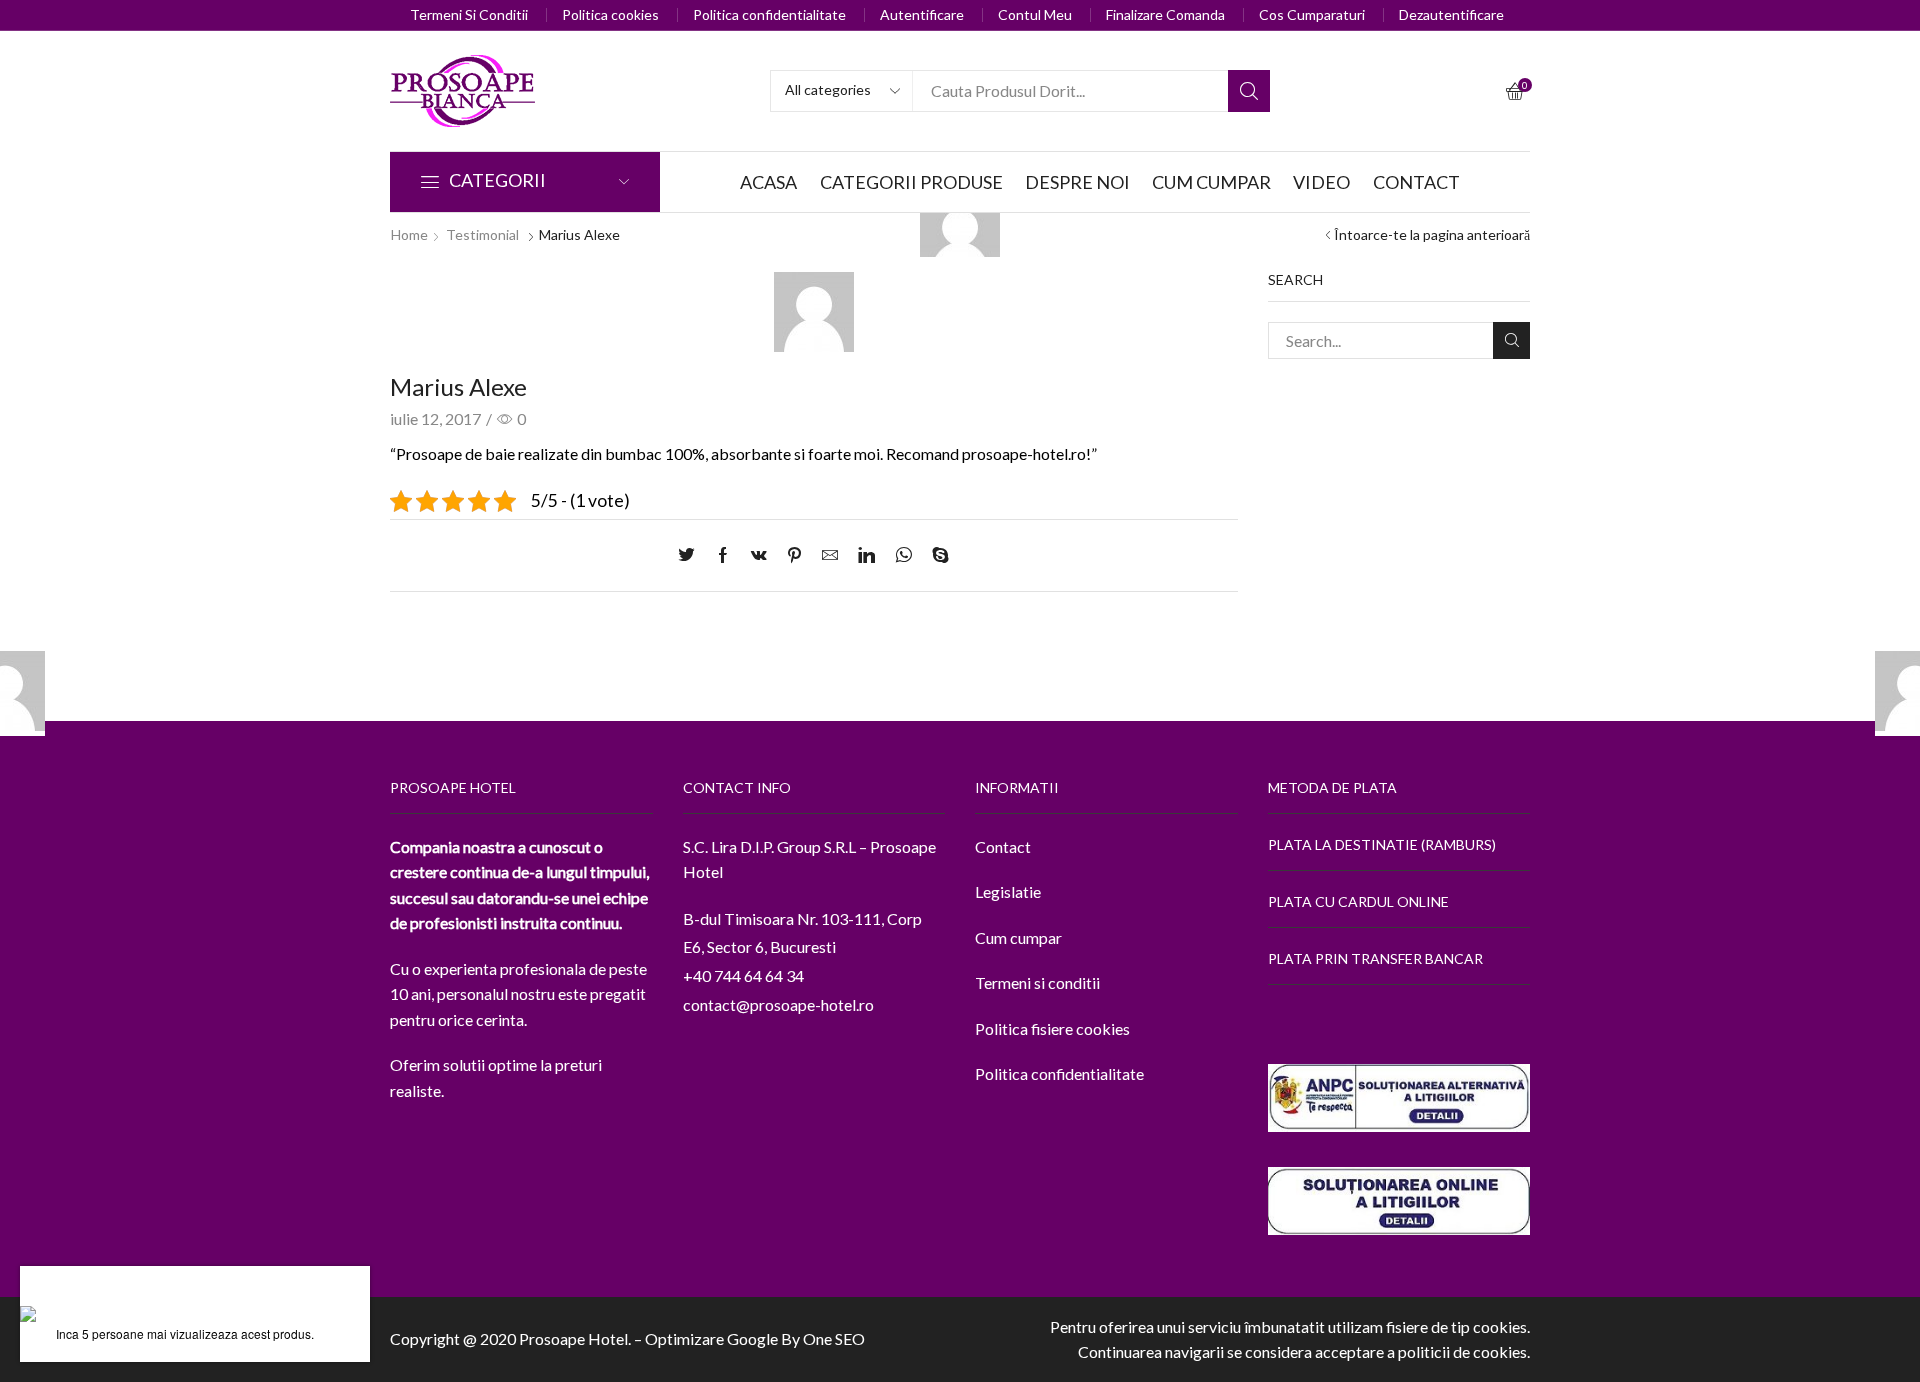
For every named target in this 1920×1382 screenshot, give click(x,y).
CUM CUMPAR (1211, 182)
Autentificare (922, 15)
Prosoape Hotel (573, 1338)
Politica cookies (610, 15)
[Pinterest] (794, 555)
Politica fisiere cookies (1052, 1028)
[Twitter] (691, 555)
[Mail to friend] (830, 555)
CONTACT (1416, 182)
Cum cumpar (1018, 937)
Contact (1003, 846)
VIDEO (1321, 182)
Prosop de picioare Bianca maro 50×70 (187, 1295)
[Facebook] (723, 555)
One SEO (834, 1338)
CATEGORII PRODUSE (911, 182)
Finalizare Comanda (1165, 15)
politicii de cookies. (1464, 1351)
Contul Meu (1035, 15)
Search (1249, 91)
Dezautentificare (1451, 15)
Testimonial (482, 234)
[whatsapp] (903, 555)
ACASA (768, 182)
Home (409, 234)
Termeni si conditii (1037, 982)
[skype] (935, 555)
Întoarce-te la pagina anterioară (1432, 234)
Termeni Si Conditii (469, 15)
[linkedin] (866, 555)
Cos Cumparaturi (1312, 15)
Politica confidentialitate (769, 15)
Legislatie (1008, 891)
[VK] (759, 555)
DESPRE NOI (1077, 182)
